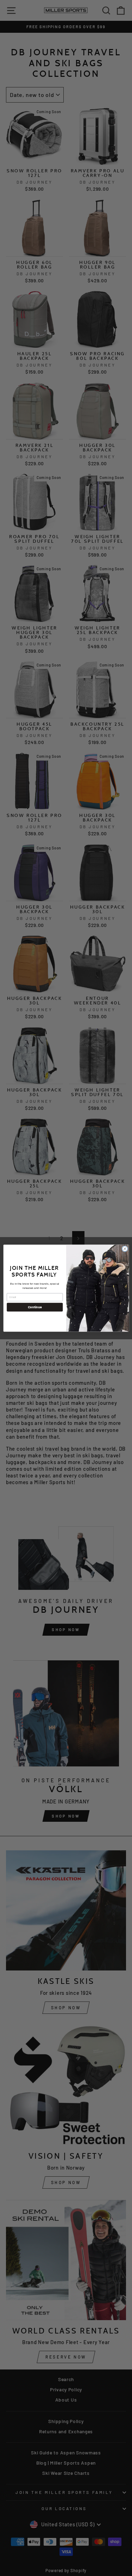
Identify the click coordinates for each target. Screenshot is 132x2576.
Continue (34, 1307)
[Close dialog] (125, 1249)
